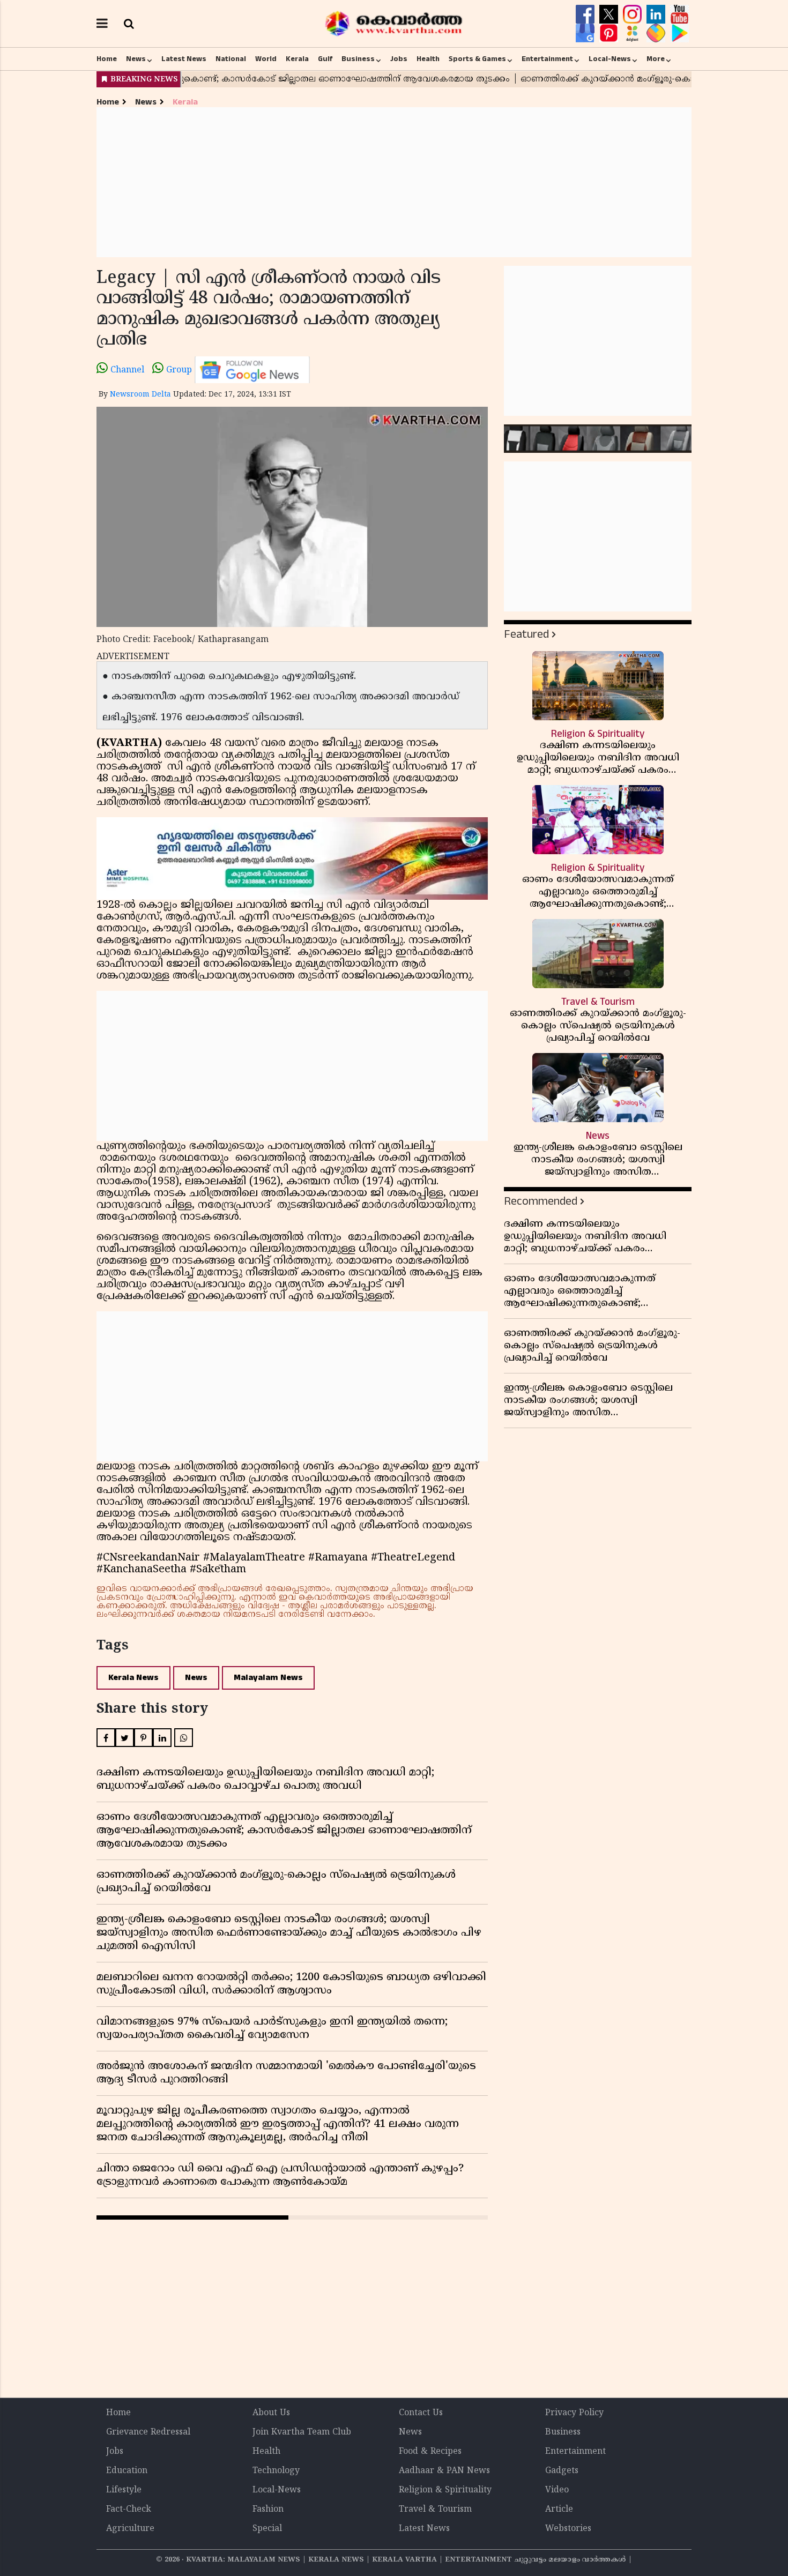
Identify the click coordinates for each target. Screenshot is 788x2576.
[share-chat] (657, 33)
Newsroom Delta (140, 395)
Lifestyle (124, 2490)
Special (267, 2529)
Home (107, 59)
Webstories (568, 2529)
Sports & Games (477, 59)
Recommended (541, 1201)
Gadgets (562, 2471)
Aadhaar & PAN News (444, 2471)
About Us (271, 2413)
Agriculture (130, 2529)
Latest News (184, 59)
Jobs (399, 59)
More (656, 59)
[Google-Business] (586, 33)
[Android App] (679, 33)
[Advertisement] (394, 182)
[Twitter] (610, 14)
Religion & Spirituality (445, 2490)
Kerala (297, 59)
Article (559, 2510)
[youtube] (679, 14)
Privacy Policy (574, 2413)
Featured (526, 634)
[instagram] (634, 14)
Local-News (610, 59)
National (231, 59)
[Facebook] (586, 14)
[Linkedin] (657, 14)
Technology (276, 2471)
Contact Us (421, 2413)
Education (127, 2471)
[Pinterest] (610, 33)
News (136, 59)
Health (428, 59)
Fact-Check (129, 2510)
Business (358, 59)
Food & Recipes (430, 2452)
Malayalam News (268, 1678)
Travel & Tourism (435, 2510)
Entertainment (547, 59)
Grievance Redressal (148, 2432)
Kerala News (133, 1678)
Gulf (325, 59)
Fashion (268, 2510)
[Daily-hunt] (634, 33)
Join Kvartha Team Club (302, 2432)
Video (557, 2490)
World (266, 59)
